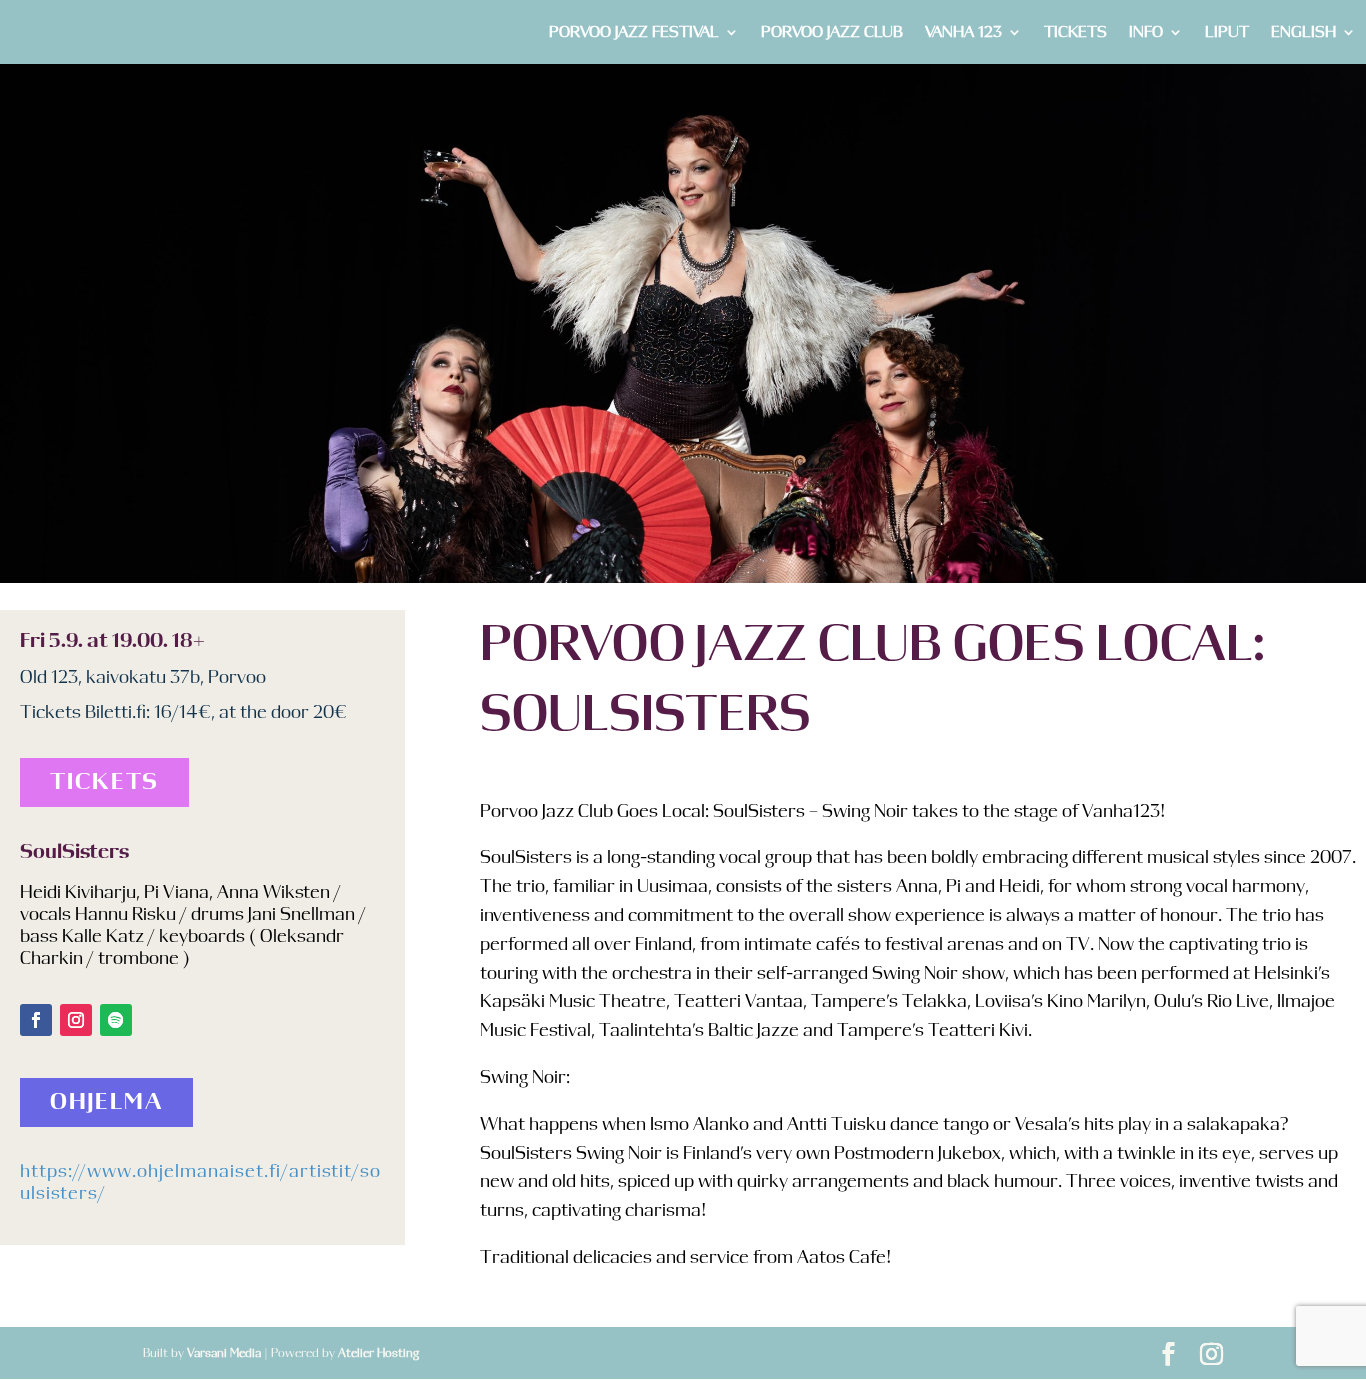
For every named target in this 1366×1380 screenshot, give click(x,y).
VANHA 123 (963, 32)
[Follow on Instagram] (76, 1020)
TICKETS (1075, 32)
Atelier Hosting (378, 1353)
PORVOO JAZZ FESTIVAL (634, 32)
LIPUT (1227, 32)
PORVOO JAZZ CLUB (832, 32)
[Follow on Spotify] (116, 1020)
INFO (1146, 32)
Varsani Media (224, 1353)
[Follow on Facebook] (36, 1020)
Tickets (104, 782)
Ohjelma (106, 1102)
